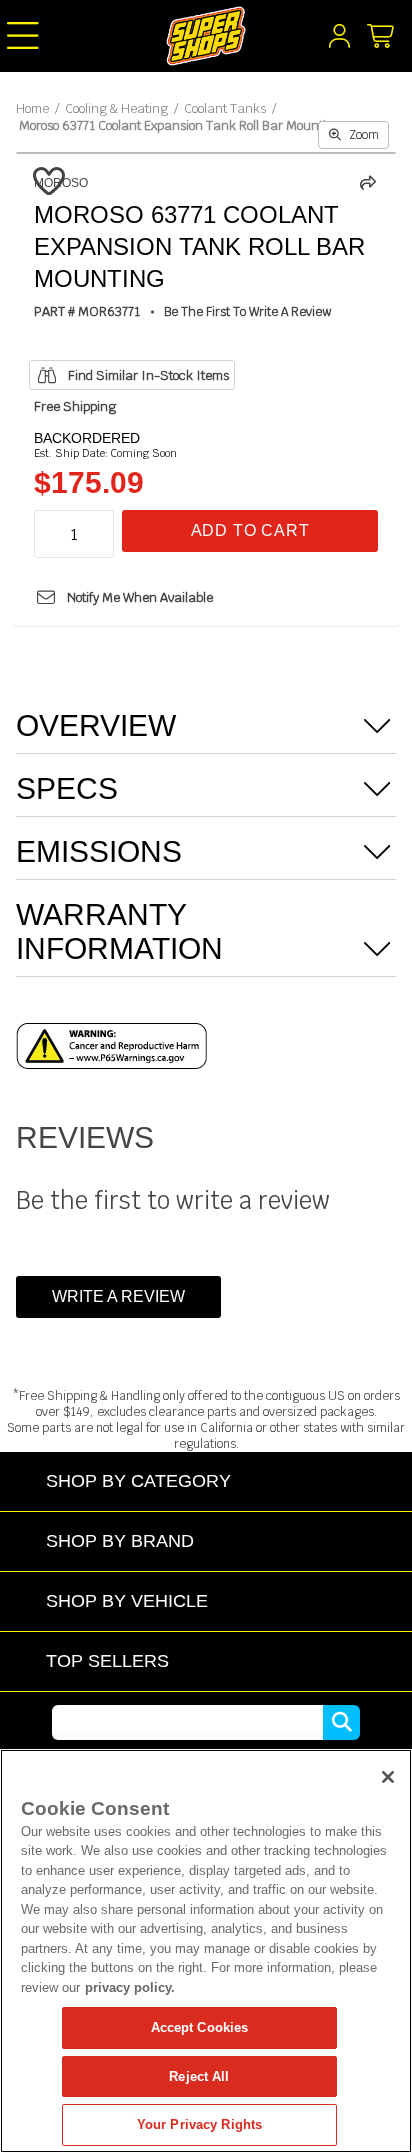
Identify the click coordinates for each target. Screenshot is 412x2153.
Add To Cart (250, 530)
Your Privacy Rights (199, 2124)
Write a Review (118, 1296)
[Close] (388, 1777)
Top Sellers (107, 1660)
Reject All (199, 2076)
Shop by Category (138, 1480)
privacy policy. (130, 1987)
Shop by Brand (120, 1540)
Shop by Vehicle (127, 1600)
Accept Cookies (200, 2027)
